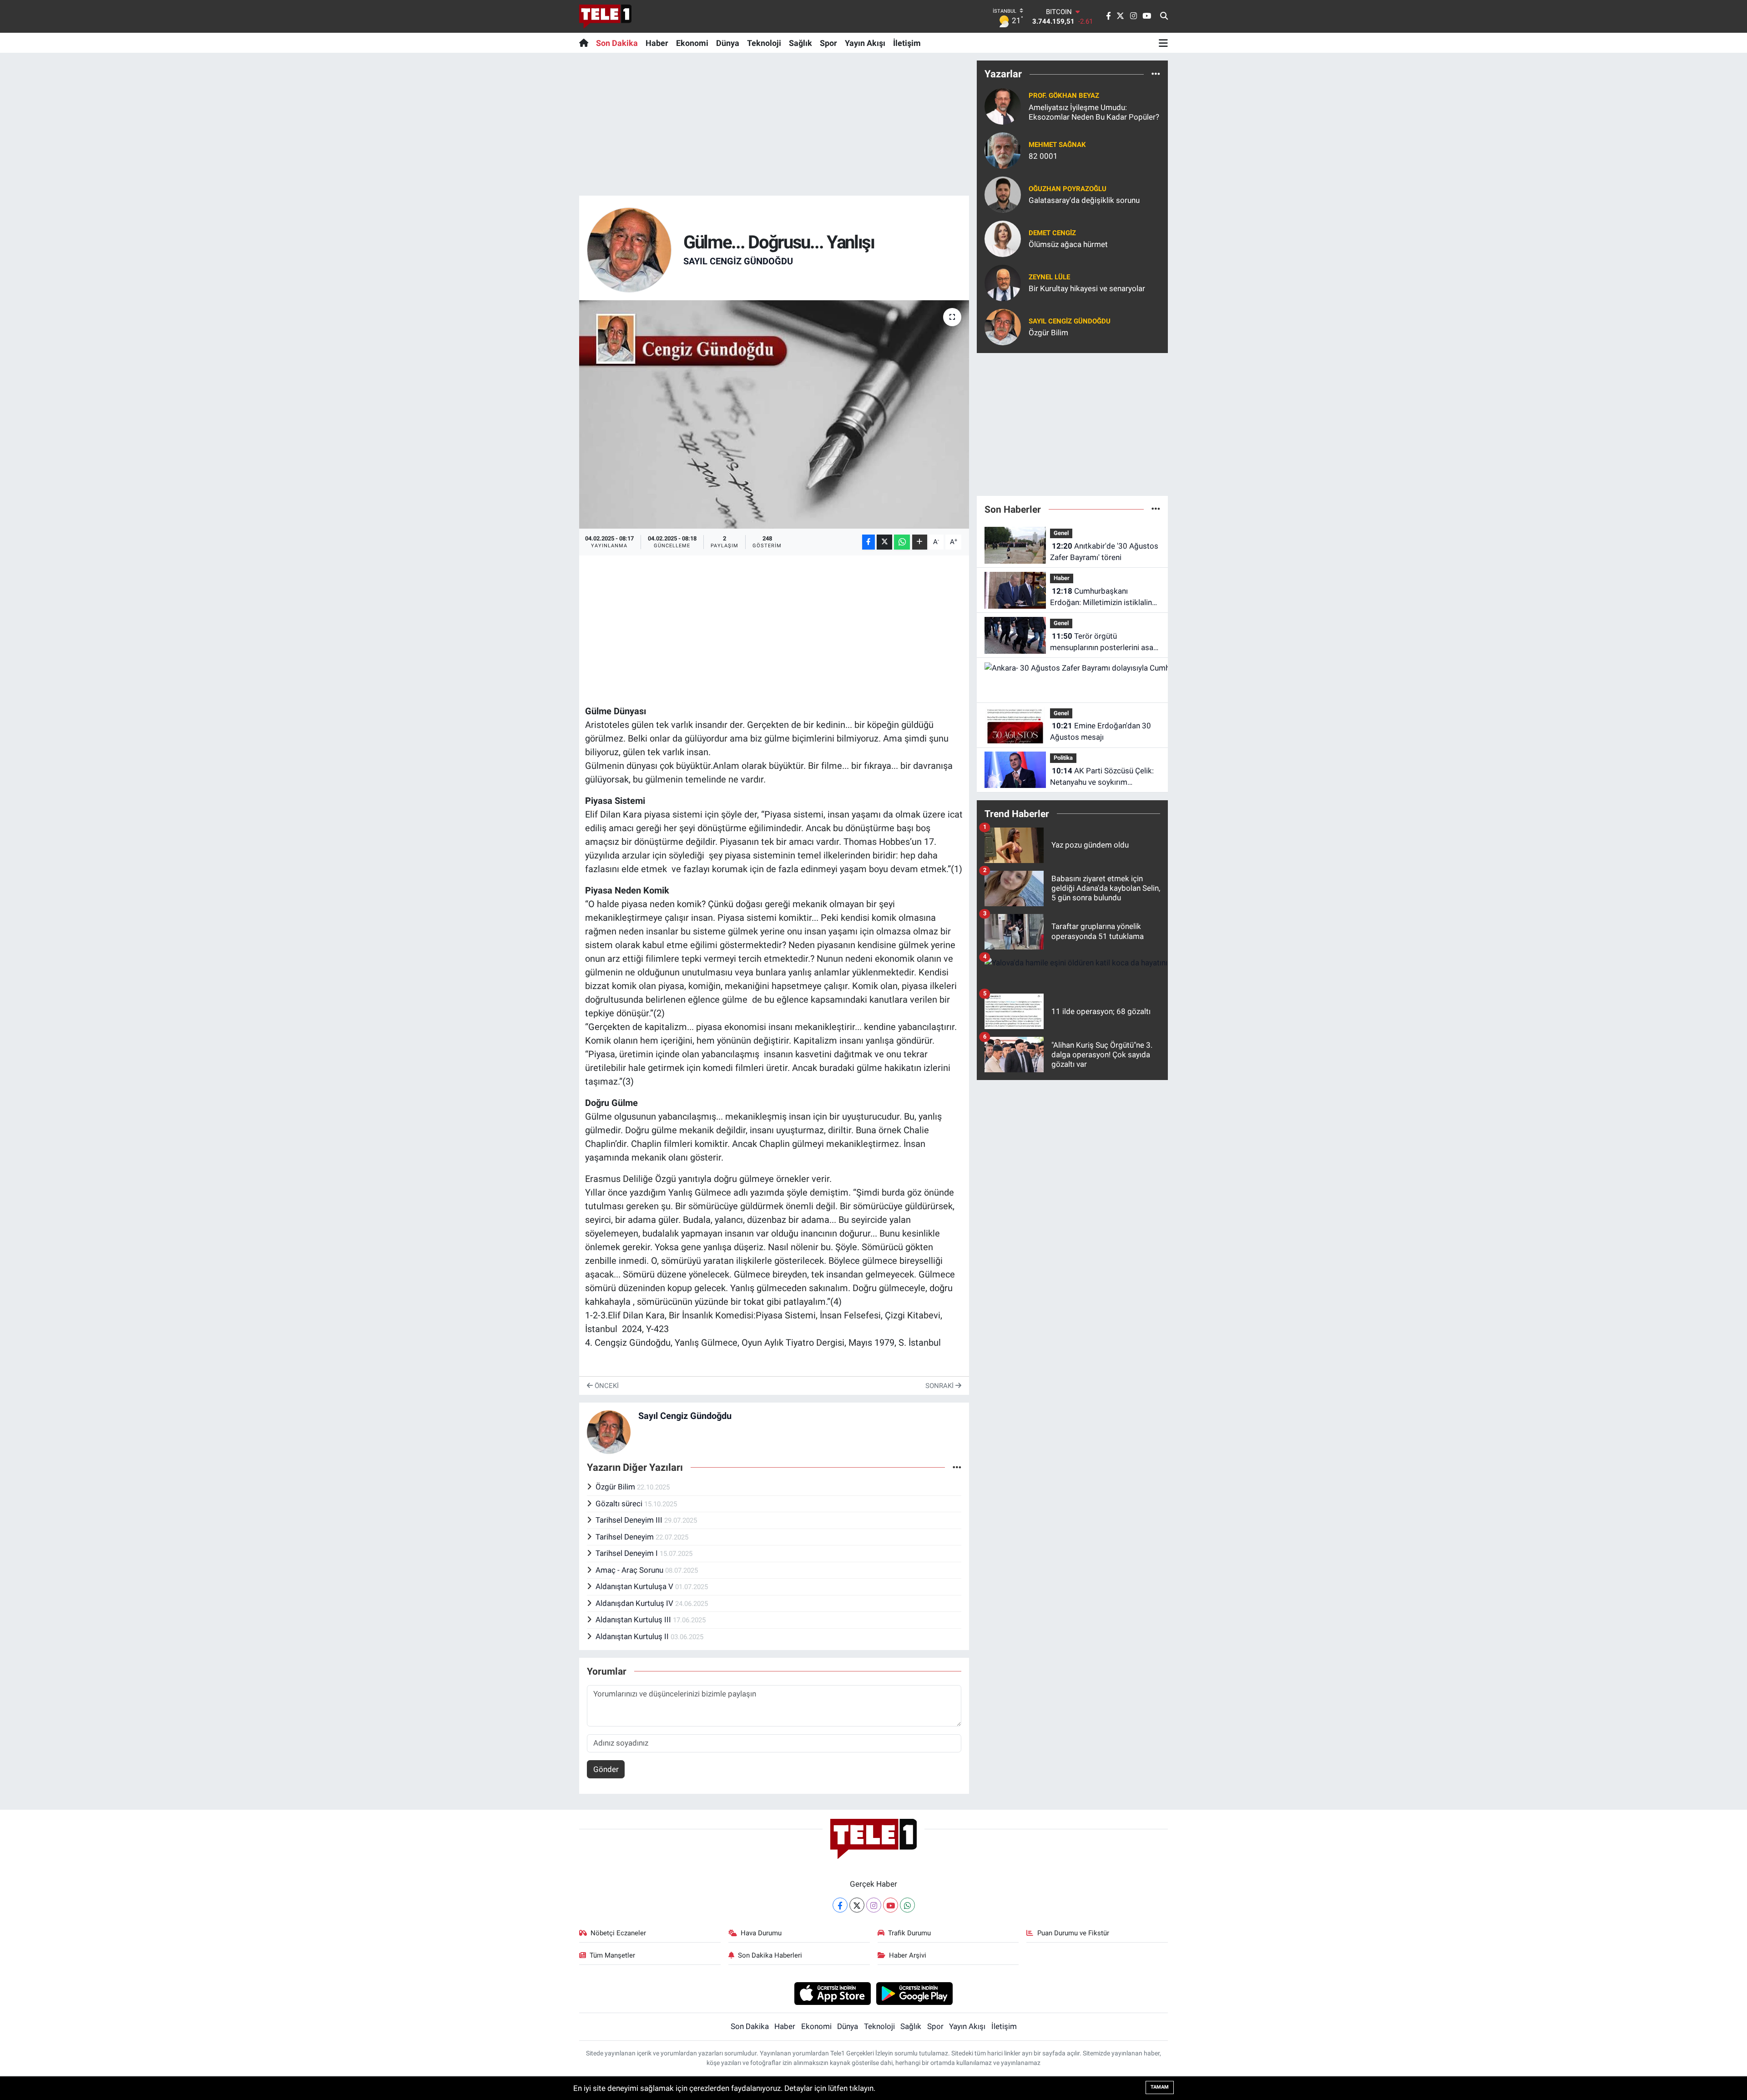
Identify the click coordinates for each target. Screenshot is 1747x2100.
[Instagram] (874, 1905)
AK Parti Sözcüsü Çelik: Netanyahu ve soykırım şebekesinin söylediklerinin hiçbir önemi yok (1102, 777)
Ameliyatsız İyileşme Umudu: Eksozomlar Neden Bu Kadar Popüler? (1094, 112)
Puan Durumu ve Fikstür (1073, 1933)
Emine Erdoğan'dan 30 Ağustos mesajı (1101, 732)
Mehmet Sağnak (1057, 145)
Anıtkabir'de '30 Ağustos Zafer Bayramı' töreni (1104, 552)
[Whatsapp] (907, 1905)
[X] (857, 1905)
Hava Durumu (761, 1933)
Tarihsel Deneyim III (630, 1520)
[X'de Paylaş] (884, 542)
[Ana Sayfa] (586, 43)
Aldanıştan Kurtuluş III (634, 1620)
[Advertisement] (774, 124)
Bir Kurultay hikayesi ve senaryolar (1087, 288)
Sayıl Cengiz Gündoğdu (738, 261)
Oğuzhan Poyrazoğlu (1068, 189)
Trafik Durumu (909, 1933)
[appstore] (832, 1993)
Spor (828, 43)
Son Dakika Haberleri (770, 1955)
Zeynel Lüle (1049, 277)
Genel (1061, 533)
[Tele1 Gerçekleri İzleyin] (605, 16)
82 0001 (1043, 156)
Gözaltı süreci (620, 1504)
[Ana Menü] (1163, 43)
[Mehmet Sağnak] (1003, 150)
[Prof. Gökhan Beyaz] (1003, 106)
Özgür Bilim (616, 1487)
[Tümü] (1156, 74)
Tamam (1160, 2087)
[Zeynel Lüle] (1003, 282)
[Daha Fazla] (920, 542)
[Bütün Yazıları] (957, 1467)
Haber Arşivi (908, 1955)
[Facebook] (840, 1905)
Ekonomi (692, 43)
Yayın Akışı (865, 43)
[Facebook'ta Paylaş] (868, 542)
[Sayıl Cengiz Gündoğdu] (629, 249)
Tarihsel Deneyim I (628, 1553)
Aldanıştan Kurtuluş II (633, 1636)
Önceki (606, 1386)
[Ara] (1164, 16)
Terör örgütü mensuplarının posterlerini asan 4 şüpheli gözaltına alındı (1104, 643)
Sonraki (940, 1386)
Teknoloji (764, 43)
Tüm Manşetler (612, 1955)
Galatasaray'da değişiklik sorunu (1084, 200)
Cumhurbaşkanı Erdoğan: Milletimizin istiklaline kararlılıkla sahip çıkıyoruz (1103, 598)
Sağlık (800, 43)
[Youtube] (891, 1905)
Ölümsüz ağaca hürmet (1068, 244)
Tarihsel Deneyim (626, 1537)
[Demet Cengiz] (1003, 238)
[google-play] (915, 1993)
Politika (1063, 758)
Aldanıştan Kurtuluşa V (635, 1586)
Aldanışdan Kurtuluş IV (635, 1603)
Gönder (606, 1769)
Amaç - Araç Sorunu (630, 1570)
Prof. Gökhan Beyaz (1064, 96)
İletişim (907, 43)
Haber (657, 43)
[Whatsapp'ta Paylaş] (902, 542)
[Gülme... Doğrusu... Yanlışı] (774, 414)
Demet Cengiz (1052, 233)
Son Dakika (617, 43)
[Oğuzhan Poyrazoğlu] (1003, 194)
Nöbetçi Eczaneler (618, 1933)
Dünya (728, 43)
